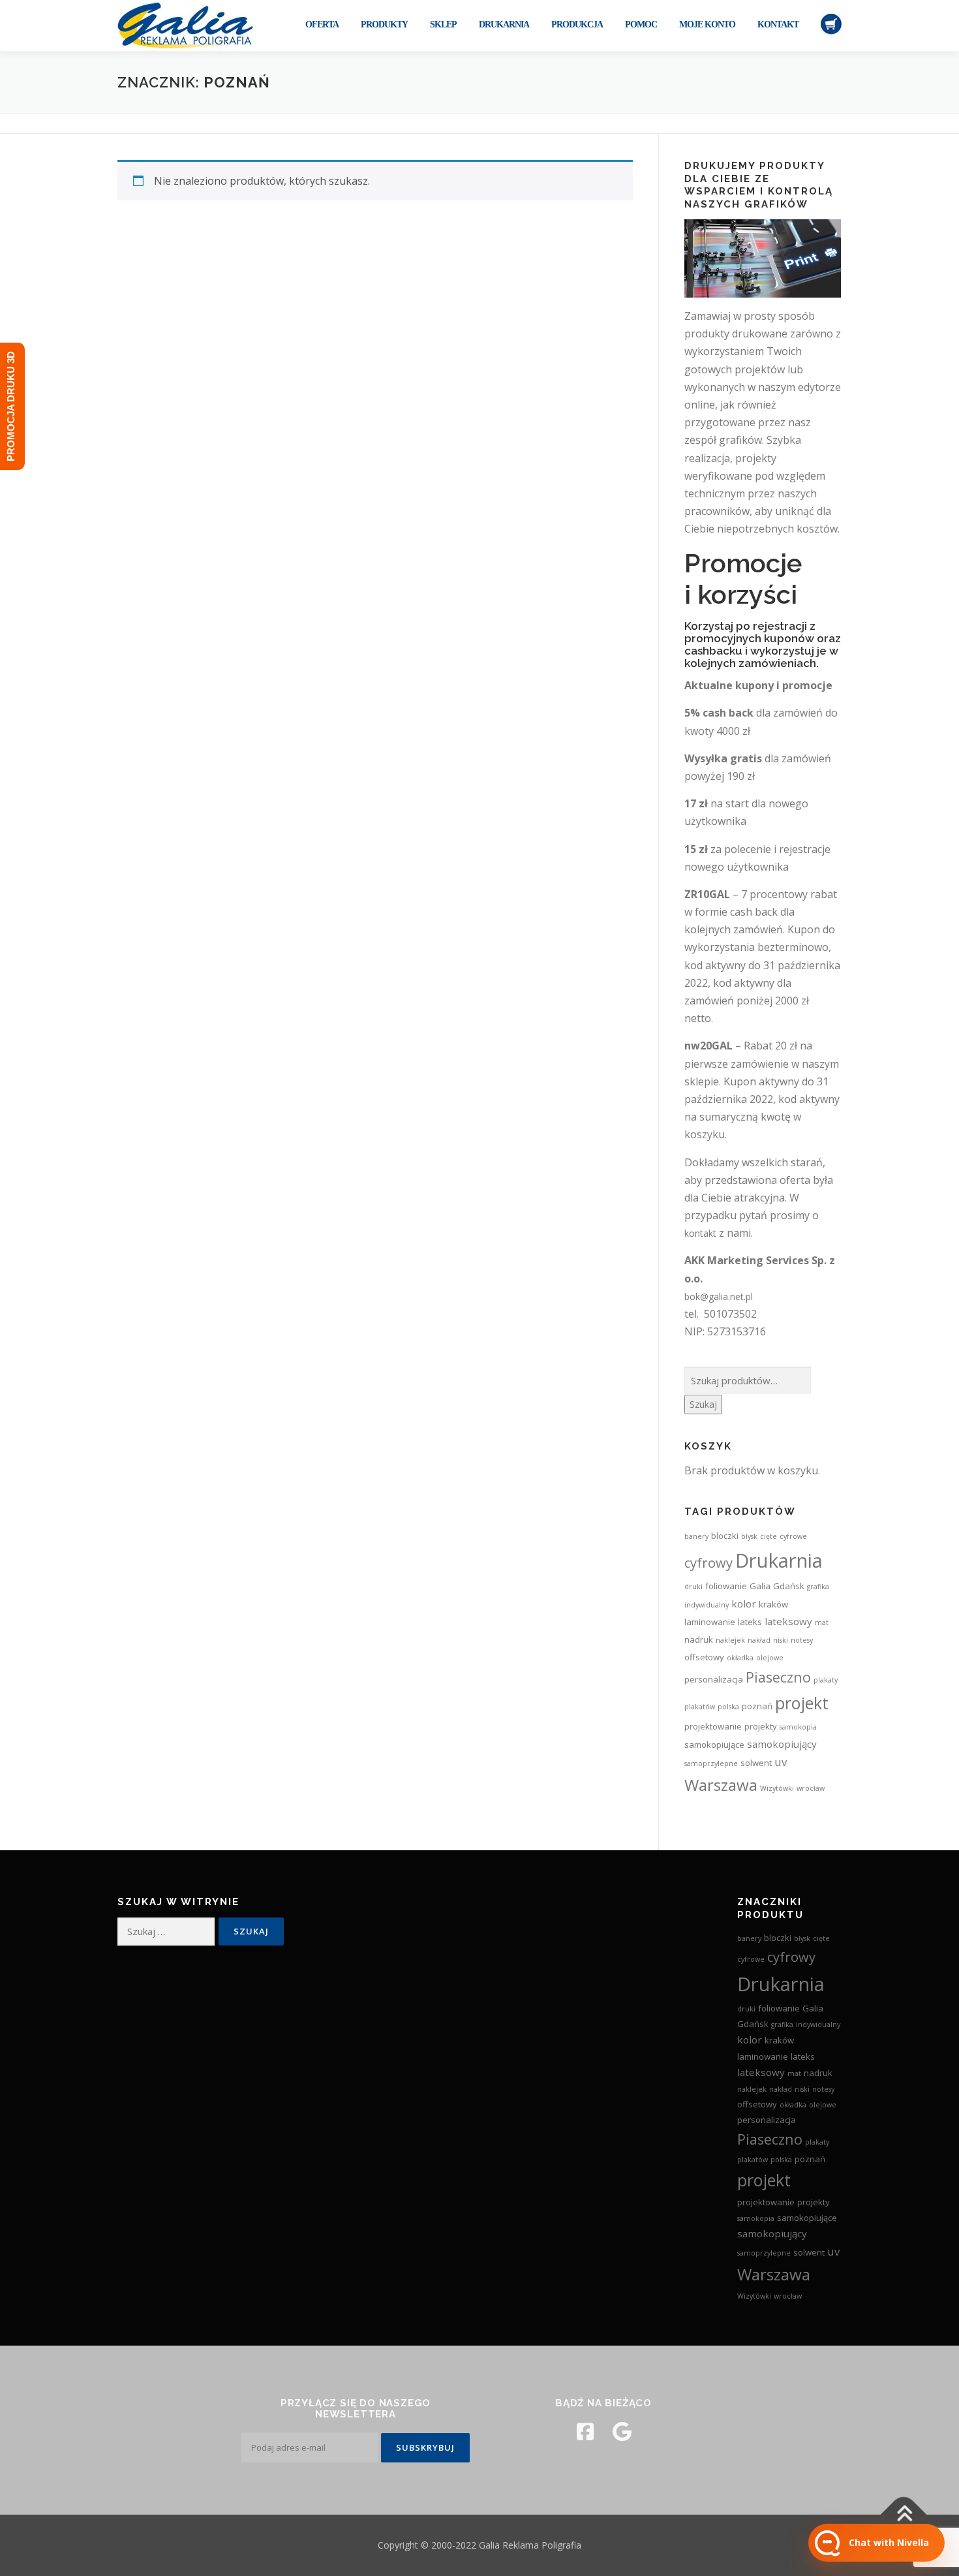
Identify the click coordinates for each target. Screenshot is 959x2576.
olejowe (770, 1658)
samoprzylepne (711, 1763)
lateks (750, 1622)
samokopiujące (714, 1745)
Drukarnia (504, 24)
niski (781, 1640)
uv (781, 1762)
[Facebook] (585, 2432)
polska (728, 1707)
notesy (802, 1640)
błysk (749, 1536)
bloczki (725, 1536)
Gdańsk (789, 1586)
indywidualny (707, 1605)
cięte (769, 1536)
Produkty (384, 24)
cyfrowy (708, 1562)
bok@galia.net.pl (719, 1296)
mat (822, 1622)
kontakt (700, 1233)
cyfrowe (793, 1536)
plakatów (700, 1707)
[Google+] (622, 2432)
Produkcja (577, 24)
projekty (761, 1726)
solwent (756, 1763)
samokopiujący (782, 1744)
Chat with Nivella (889, 2542)
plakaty (826, 1680)
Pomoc (641, 24)
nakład (759, 1640)
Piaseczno (778, 1677)
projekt (802, 1703)
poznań (757, 1706)
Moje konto (707, 24)
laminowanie (710, 1622)
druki (693, 1587)
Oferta (322, 24)
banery (696, 1536)
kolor (744, 1604)
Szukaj (703, 1404)
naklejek (730, 1640)
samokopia (798, 1727)
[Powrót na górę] (904, 2515)
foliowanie (726, 1586)
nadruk (699, 1639)
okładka (740, 1658)
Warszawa (721, 1785)
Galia (760, 1586)
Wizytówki (777, 1788)
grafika (818, 1587)
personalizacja (714, 1679)
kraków (773, 1604)
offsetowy (704, 1657)
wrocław (811, 1788)
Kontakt (778, 24)
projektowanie (713, 1726)
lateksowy (788, 1621)
